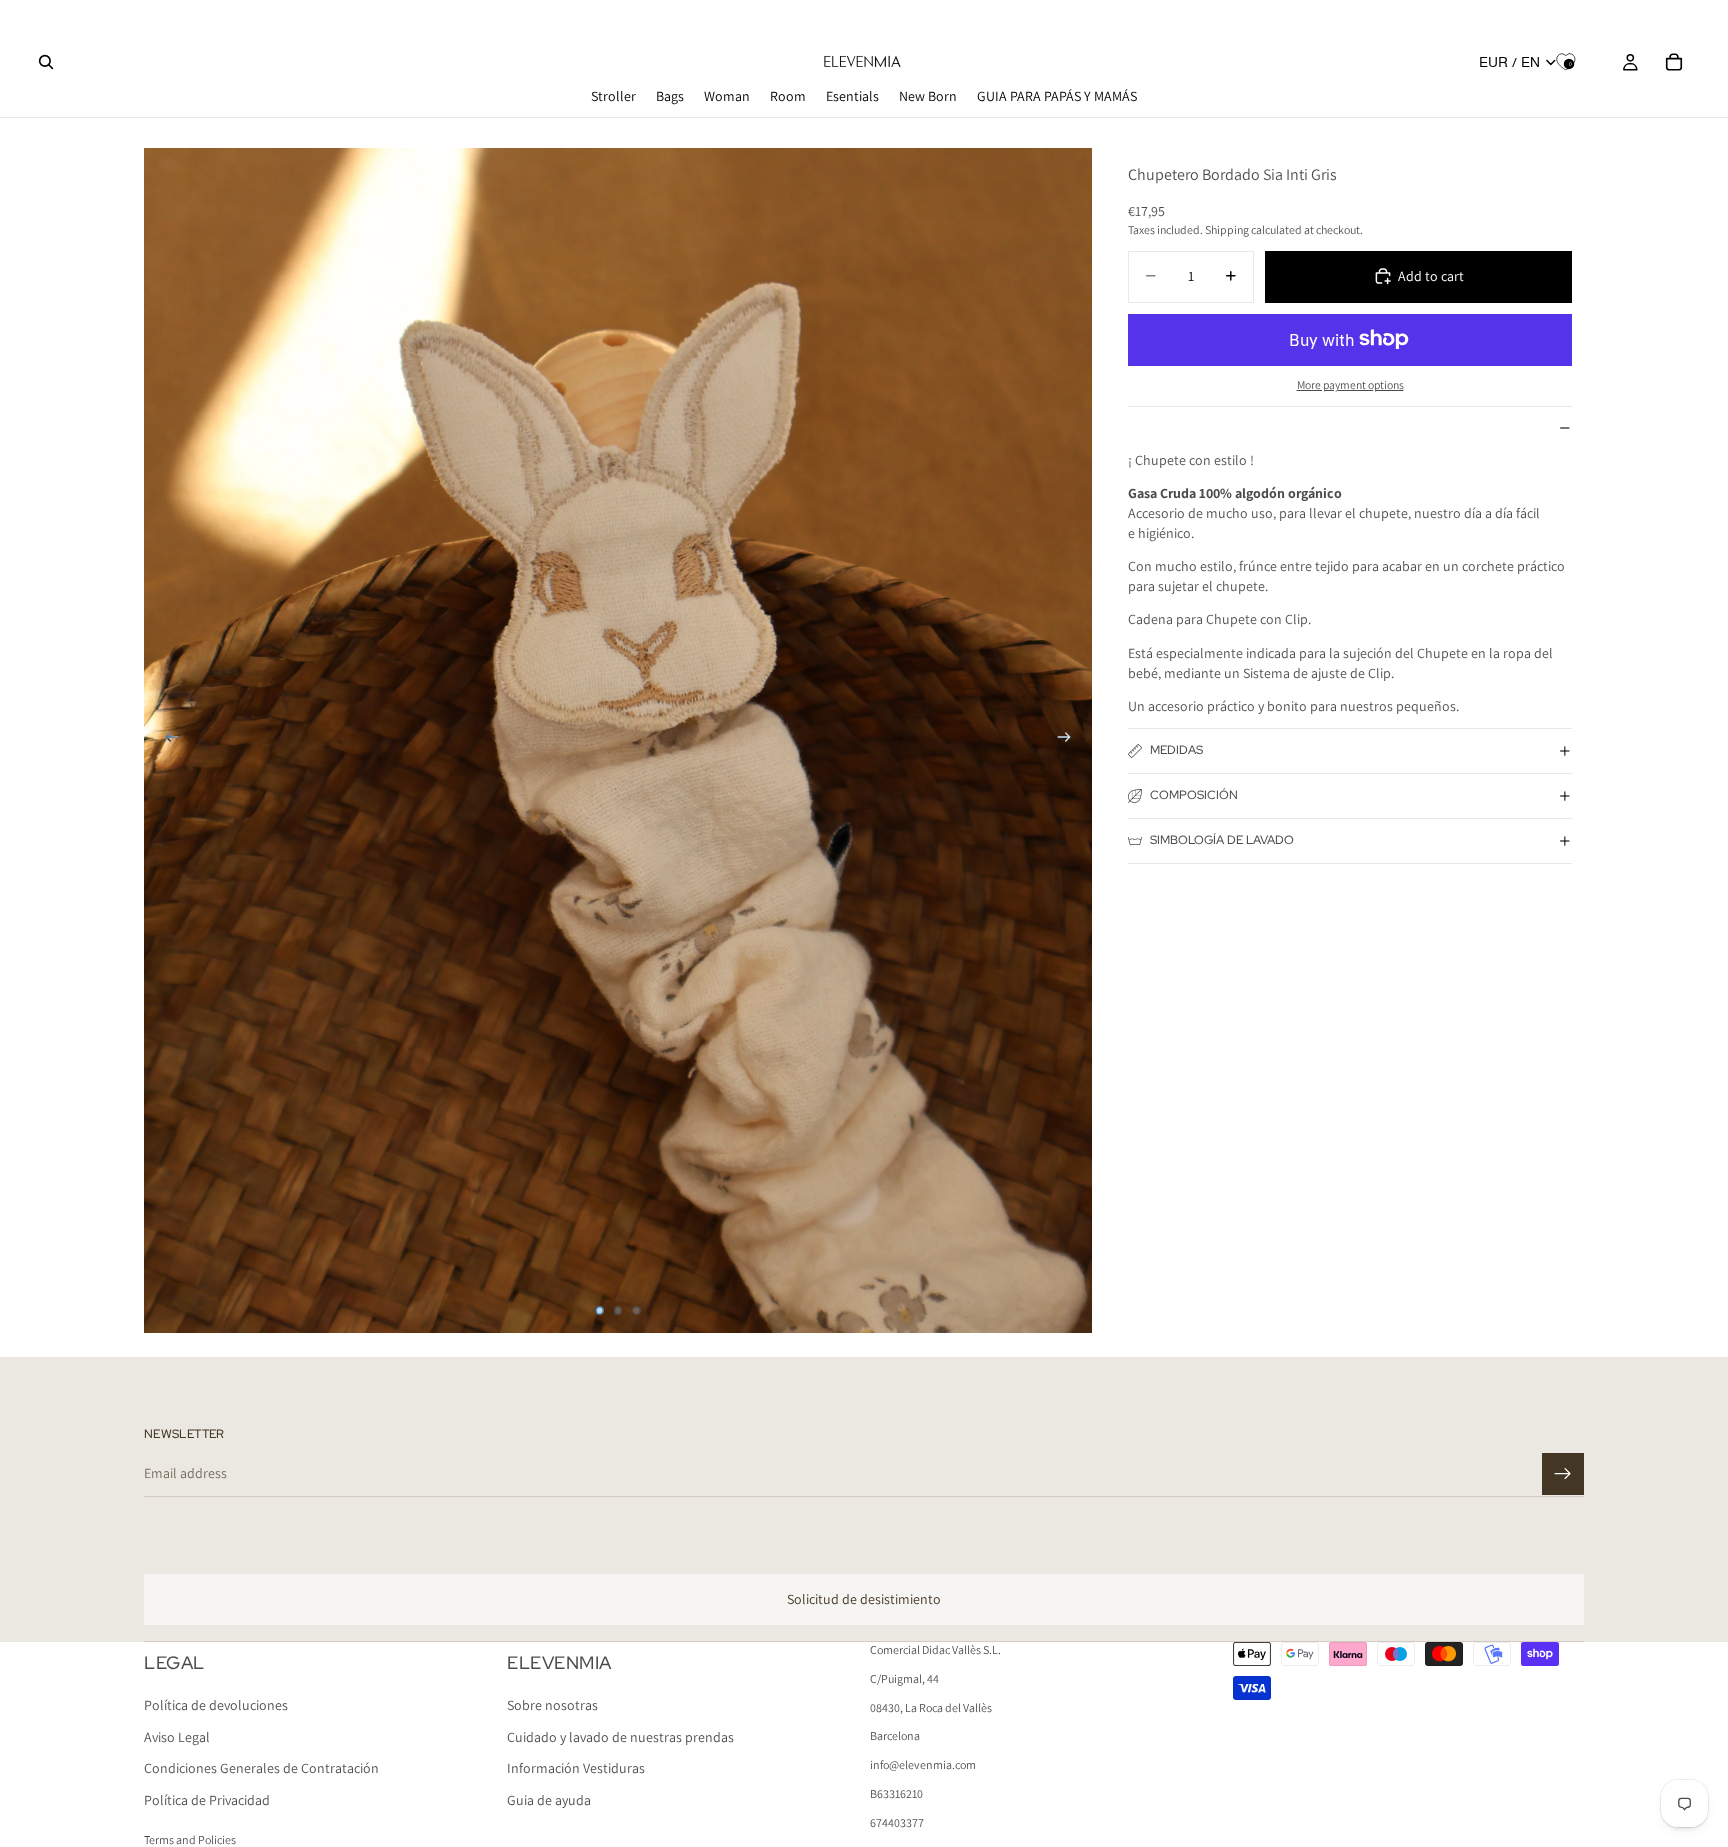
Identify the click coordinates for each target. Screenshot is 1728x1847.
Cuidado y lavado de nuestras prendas (620, 1737)
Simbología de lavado (1222, 840)
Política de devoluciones (216, 1706)
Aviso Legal (177, 1737)
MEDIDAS (1176, 750)
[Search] (46, 62)
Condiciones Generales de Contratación (261, 1769)
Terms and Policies (190, 1839)
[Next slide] (1070, 740)
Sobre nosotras (552, 1706)
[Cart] (1674, 62)
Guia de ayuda (549, 1800)
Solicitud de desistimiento (864, 1599)
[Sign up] (1563, 1474)
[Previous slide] (166, 740)
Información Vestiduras (576, 1769)
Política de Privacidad (207, 1800)
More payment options (1350, 384)
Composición (1194, 795)
